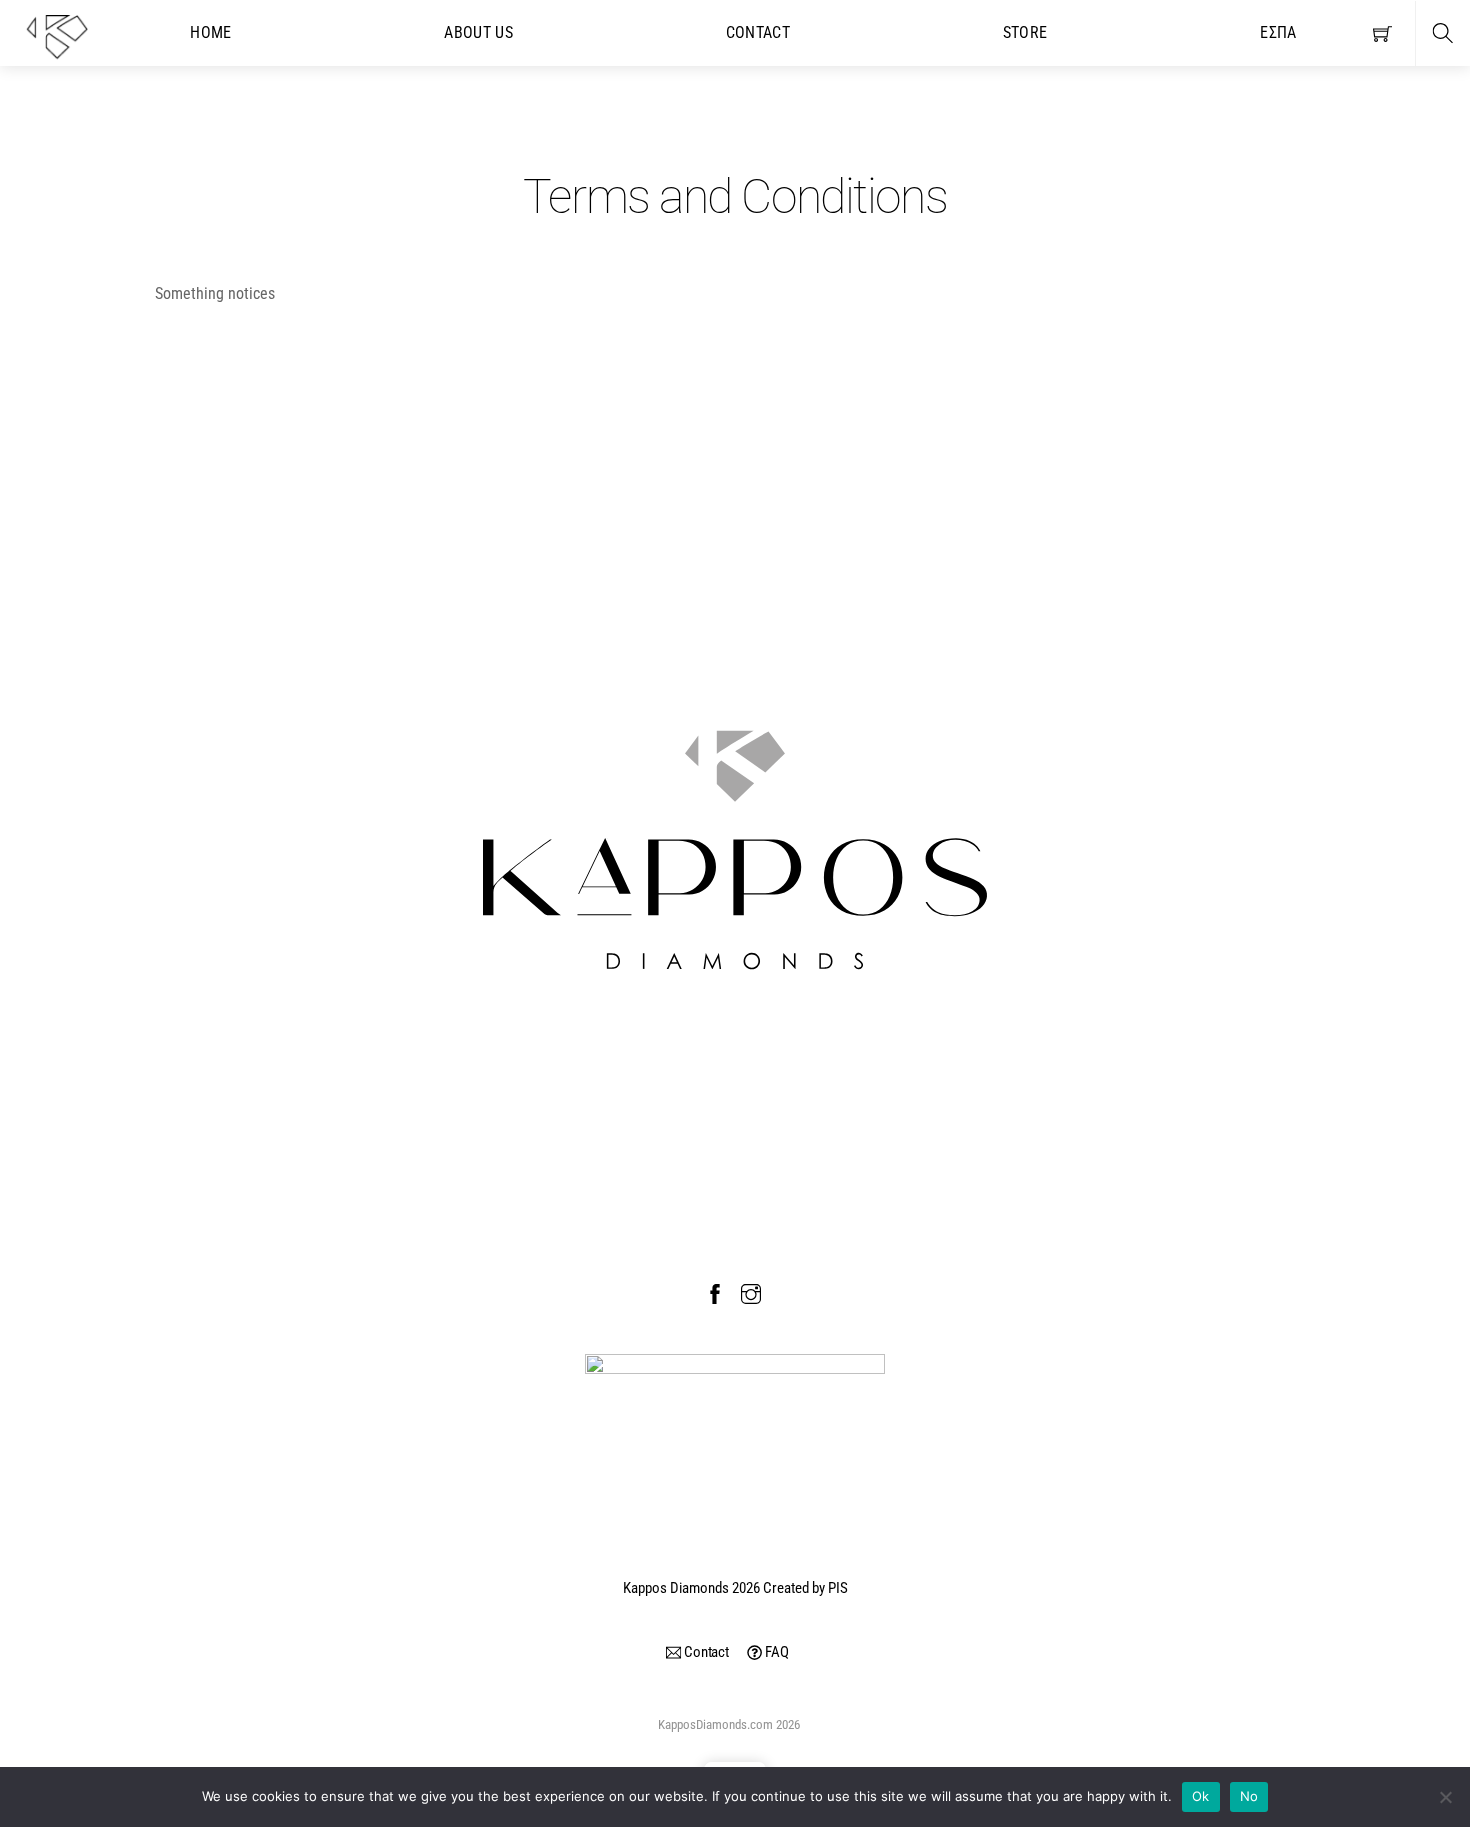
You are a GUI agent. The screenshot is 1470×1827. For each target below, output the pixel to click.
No (1249, 1796)
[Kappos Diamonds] (57, 35)
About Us (478, 32)
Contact (758, 32)
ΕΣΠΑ (1278, 32)
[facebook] (715, 1292)
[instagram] (751, 1292)
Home (210, 32)
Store (1025, 32)
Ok (1201, 1796)
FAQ (775, 1652)
